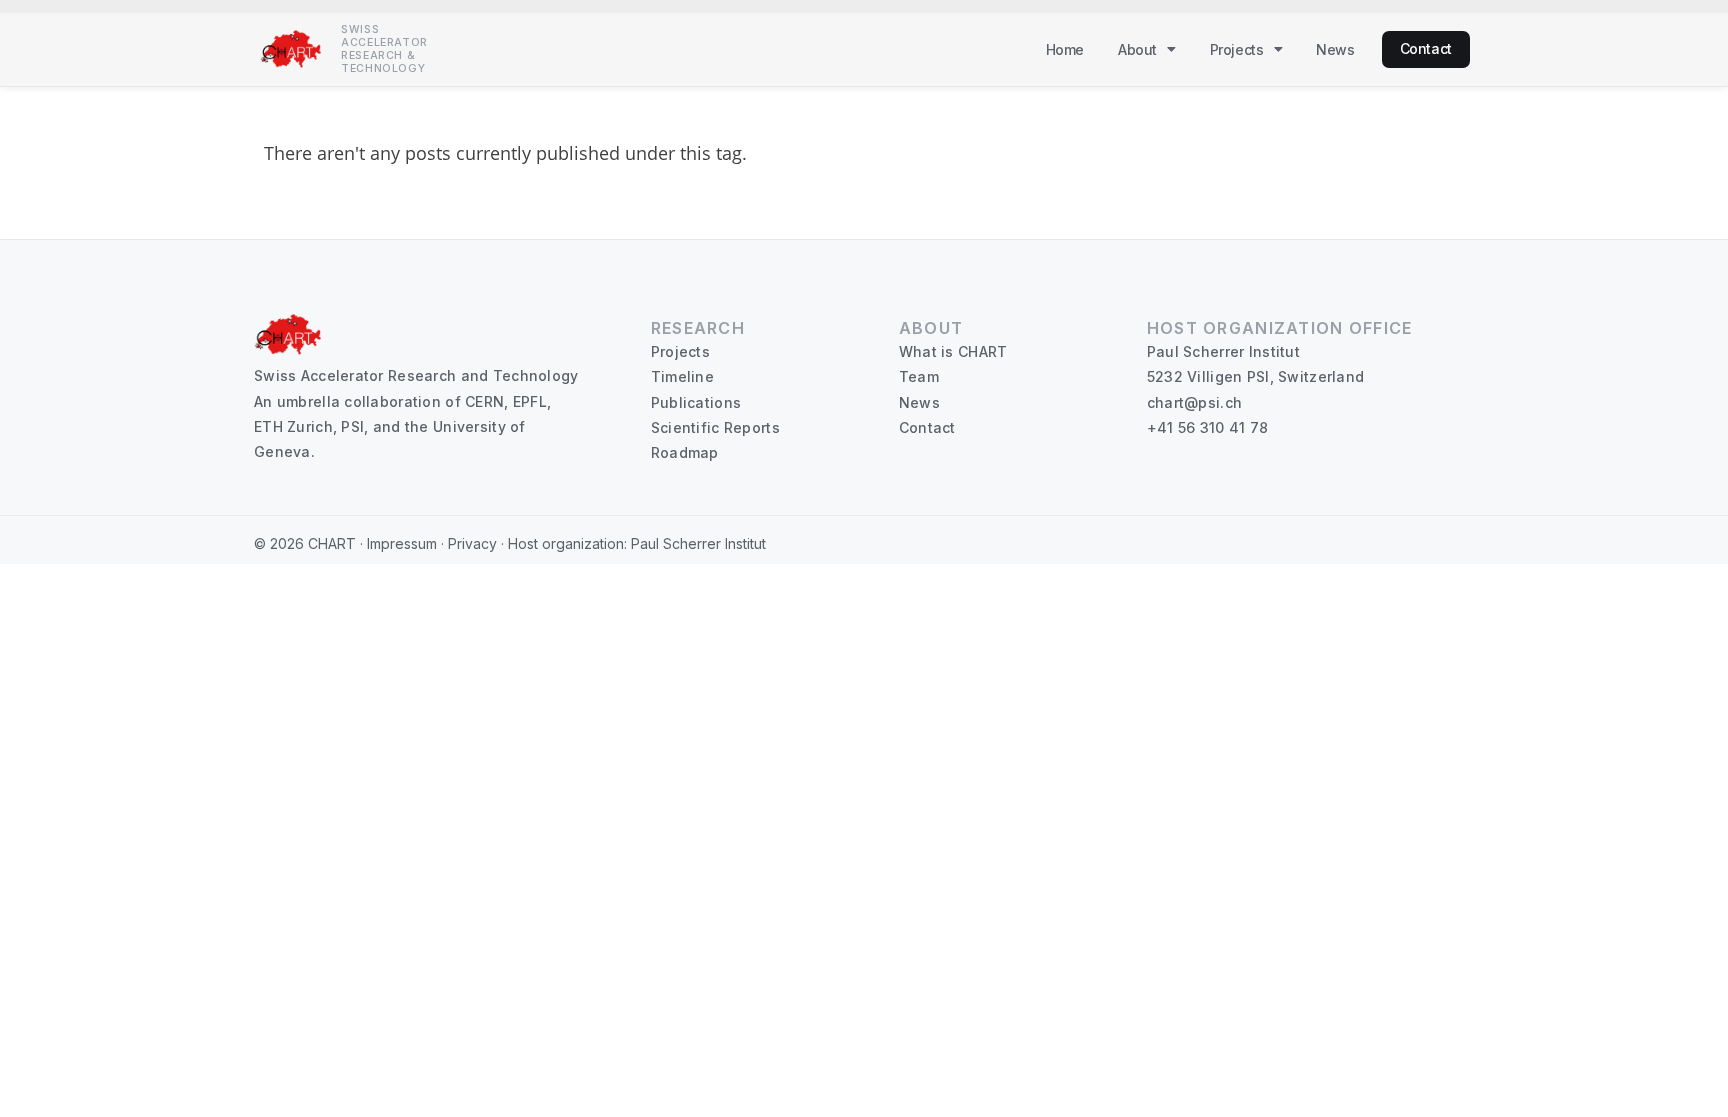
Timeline (682, 376)
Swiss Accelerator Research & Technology (384, 49)
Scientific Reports (715, 427)
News (1335, 49)
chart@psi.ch (1194, 402)
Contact (1426, 48)
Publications (696, 402)
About (1137, 49)
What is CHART (953, 351)
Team (919, 376)
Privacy (472, 543)
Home (1065, 49)
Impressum (402, 543)
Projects (1237, 49)
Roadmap (685, 452)
